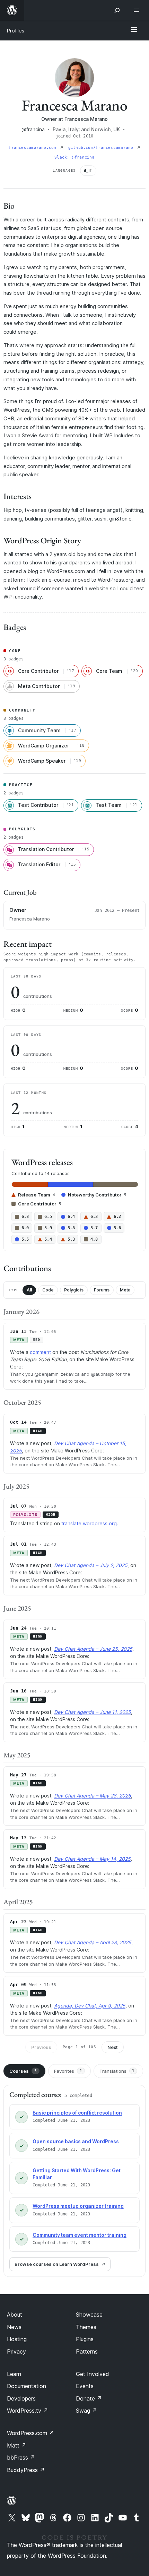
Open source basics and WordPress (76, 2141)
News (14, 2327)
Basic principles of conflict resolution (77, 2113)
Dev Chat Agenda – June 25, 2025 (93, 1649)
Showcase (89, 2315)
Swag (86, 2411)
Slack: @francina (74, 157)
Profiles (16, 31)
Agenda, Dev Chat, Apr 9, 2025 (90, 2006)
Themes (86, 2327)
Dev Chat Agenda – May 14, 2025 (92, 1859)
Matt (17, 2445)
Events (85, 2386)
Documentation (27, 2386)
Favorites (68, 2071)
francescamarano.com (34, 148)
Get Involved (93, 2374)
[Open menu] (138, 10)
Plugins (85, 2339)
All (29, 1290)
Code (48, 1290)
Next (113, 2047)
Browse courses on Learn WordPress (57, 2264)
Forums (102, 1290)
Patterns (87, 2351)
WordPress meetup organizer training (78, 2206)
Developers (21, 2398)
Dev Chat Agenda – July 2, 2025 (91, 1565)
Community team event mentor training (80, 2235)
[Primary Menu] (134, 30)
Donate (89, 2398)
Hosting (17, 2339)
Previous (41, 2047)
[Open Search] (117, 10)
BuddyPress (26, 2470)
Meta (125, 1290)
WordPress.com (30, 2433)
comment (40, 1352)
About (15, 2315)
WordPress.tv (28, 2411)
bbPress (21, 2458)
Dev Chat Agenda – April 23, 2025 (93, 1942)
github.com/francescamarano (102, 148)
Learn (14, 2374)
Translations (117, 2071)
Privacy (16, 2351)
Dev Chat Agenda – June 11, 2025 (93, 1712)
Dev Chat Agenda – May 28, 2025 (93, 1796)
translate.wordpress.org (89, 1523)
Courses (23, 2071)
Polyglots (74, 1290)
